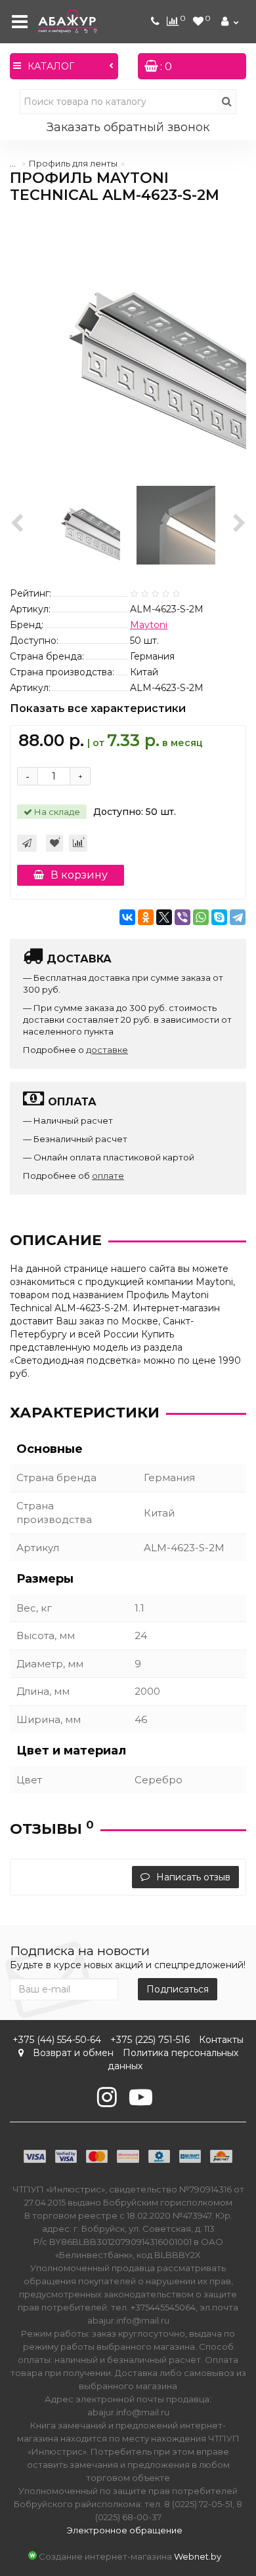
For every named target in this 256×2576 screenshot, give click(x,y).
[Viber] (182, 917)
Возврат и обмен (73, 2053)
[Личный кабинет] (231, 22)
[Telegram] (238, 917)
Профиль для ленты (73, 163)
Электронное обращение (125, 2530)
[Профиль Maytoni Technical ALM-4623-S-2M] (128, 344)
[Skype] (219, 917)
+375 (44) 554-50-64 (57, 2040)
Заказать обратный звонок (128, 127)
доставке (107, 1050)
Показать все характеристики (98, 709)
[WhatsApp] (201, 917)
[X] (164, 917)
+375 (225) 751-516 (150, 2040)
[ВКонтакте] (127, 917)
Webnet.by (198, 2556)
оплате (108, 1176)
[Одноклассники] (146, 917)
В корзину (79, 875)
